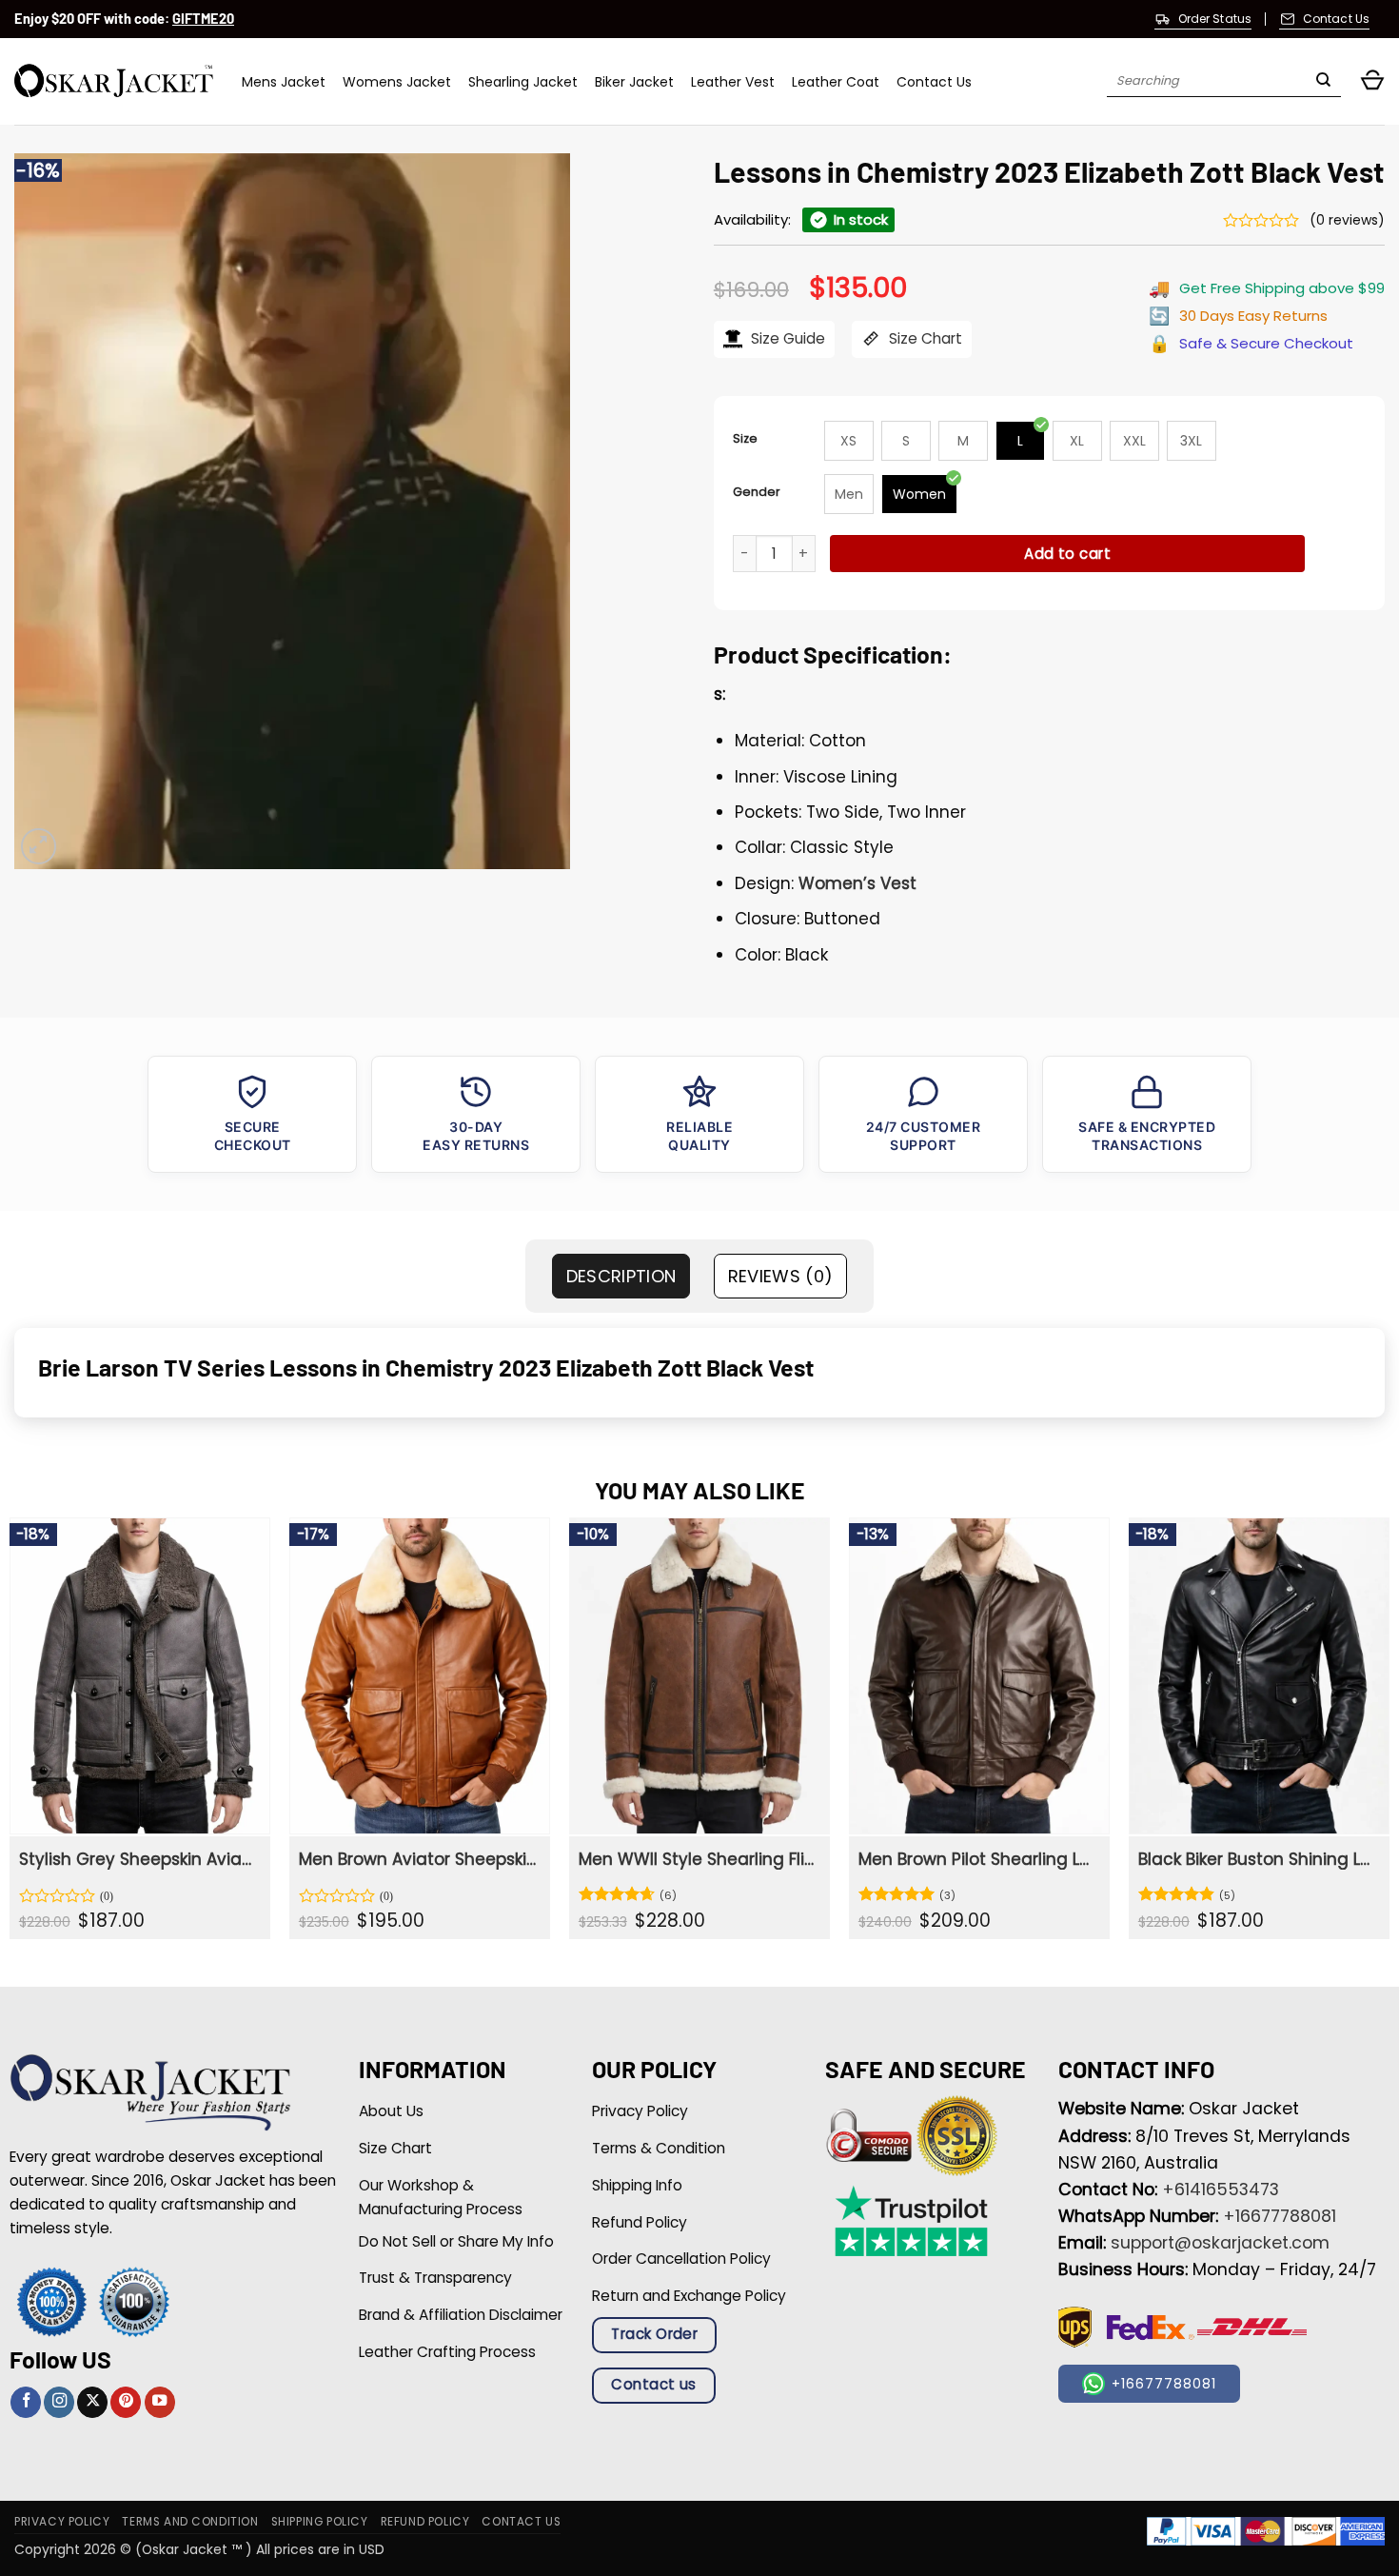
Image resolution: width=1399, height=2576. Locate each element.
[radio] (849, 441)
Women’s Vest (857, 883)
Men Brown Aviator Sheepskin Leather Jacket (417, 1859)
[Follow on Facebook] (26, 2402)
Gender (757, 492)
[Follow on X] (92, 2402)
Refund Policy (425, 2522)
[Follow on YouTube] (160, 2402)
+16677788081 (1280, 2216)
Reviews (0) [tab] (781, 1276)
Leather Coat (836, 82)
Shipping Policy (320, 2522)
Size (745, 438)
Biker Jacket (634, 82)
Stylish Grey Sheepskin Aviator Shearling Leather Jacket (138, 1859)
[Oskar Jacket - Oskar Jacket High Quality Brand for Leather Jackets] (114, 81)
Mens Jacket (284, 82)
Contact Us (934, 82)
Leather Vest (733, 82)
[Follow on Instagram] (59, 2402)
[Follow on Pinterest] (126, 2402)
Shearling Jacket (523, 82)
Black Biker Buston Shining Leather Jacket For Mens (1257, 1859)
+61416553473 (1221, 2190)
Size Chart (924, 338)
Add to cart (1067, 554)
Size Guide (786, 338)
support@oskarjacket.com (1220, 2243)
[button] (1372, 81)
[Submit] (1323, 82)
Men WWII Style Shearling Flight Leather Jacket (697, 1859)
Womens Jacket (397, 82)
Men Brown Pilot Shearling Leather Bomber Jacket (977, 1859)
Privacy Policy (62, 2522)
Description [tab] (621, 1276)
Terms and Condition (190, 2522)
